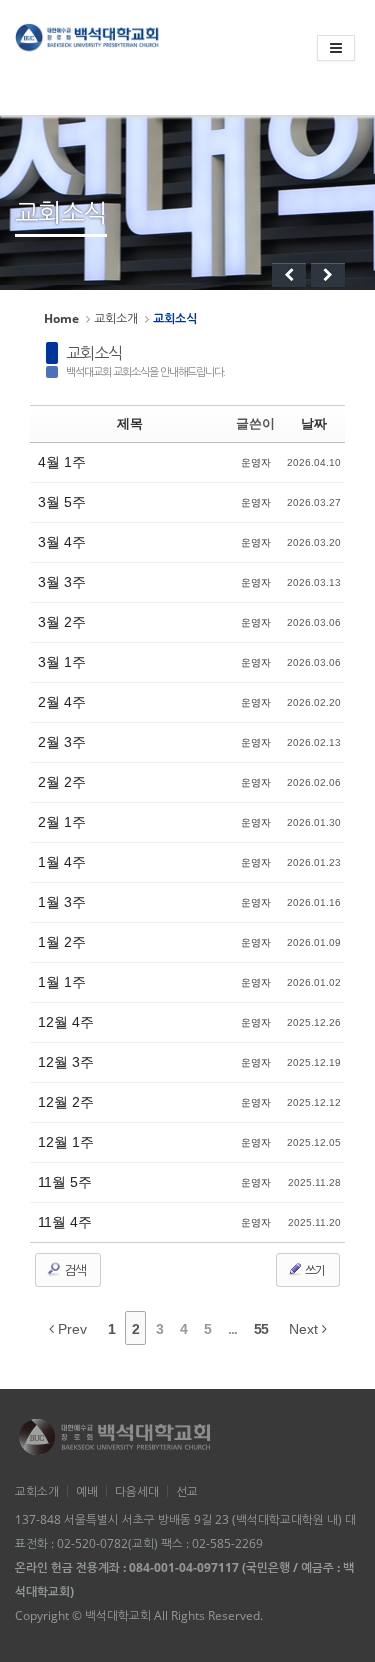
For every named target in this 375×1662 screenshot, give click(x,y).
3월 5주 (62, 502)
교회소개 (116, 318)
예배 (87, 1491)
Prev (70, 1329)
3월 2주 (62, 622)
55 (261, 1329)
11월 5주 (65, 1182)
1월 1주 (62, 982)
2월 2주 (62, 782)
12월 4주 (66, 1022)
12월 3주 (66, 1062)
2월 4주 (62, 702)
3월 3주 (62, 582)
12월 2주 (66, 1102)
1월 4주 (62, 862)
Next (305, 1329)
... (232, 1329)
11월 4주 (65, 1222)
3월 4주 (62, 542)
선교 (187, 1491)
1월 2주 (62, 942)
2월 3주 (62, 742)
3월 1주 (62, 662)
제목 (130, 423)
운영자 (256, 462)
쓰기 (314, 1270)
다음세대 (137, 1491)
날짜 (314, 423)
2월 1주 (62, 822)
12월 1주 (66, 1142)
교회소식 (94, 353)
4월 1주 (62, 462)
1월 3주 (62, 902)
